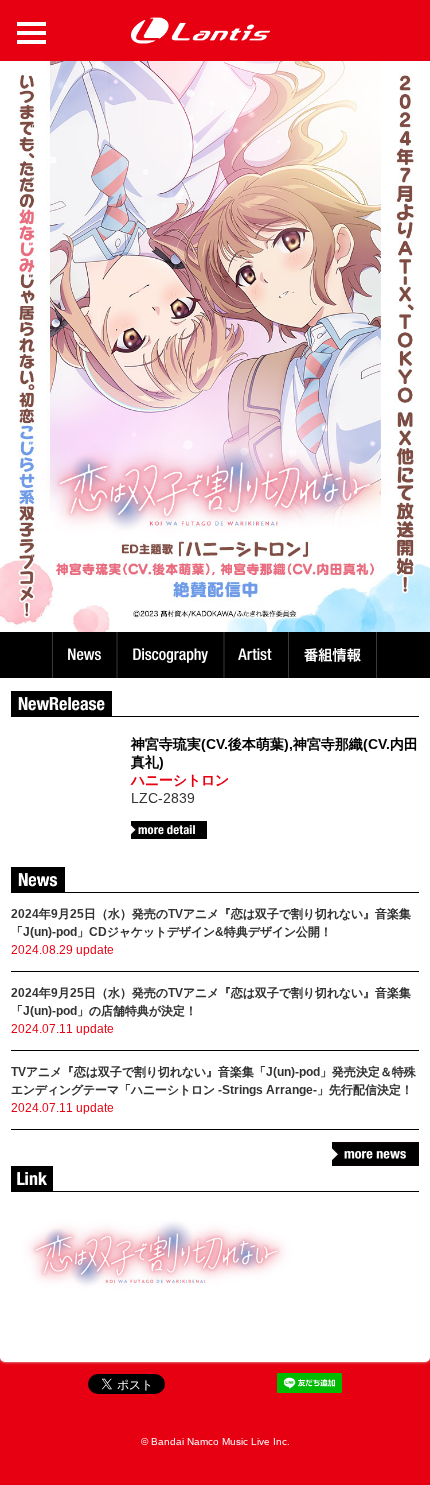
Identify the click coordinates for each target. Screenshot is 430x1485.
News (84, 655)
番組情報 (335, 655)
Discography (172, 655)
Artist (258, 655)
